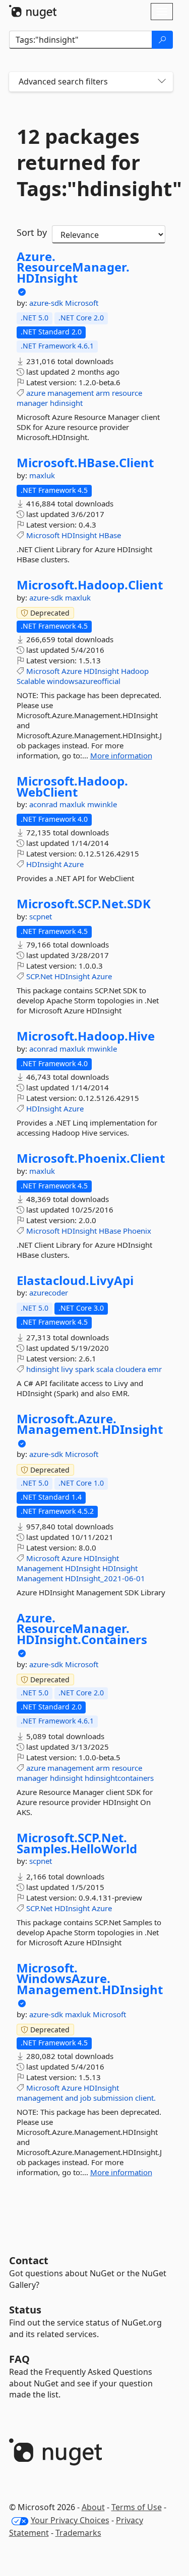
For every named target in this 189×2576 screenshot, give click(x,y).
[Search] (162, 40)
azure (36, 393)
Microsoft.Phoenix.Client (91, 1158)
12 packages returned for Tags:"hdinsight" (91, 162)
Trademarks (78, 2533)
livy (67, 1369)
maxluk (42, 475)
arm (103, 393)
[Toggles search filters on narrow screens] (162, 82)
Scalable (31, 681)
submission (113, 2098)
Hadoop (135, 671)
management (71, 393)
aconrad (44, 804)
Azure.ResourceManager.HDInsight (73, 267)
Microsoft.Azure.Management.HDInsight (90, 1424)
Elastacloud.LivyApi (75, 1280)
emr (155, 1369)
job (86, 2098)
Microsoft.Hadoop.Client (90, 585)
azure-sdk (47, 303)
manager (32, 403)
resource (127, 393)
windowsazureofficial (84, 681)
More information (121, 755)
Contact (29, 2260)
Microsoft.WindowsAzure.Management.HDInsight (90, 1979)
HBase (110, 535)
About (93, 2507)
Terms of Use (137, 2507)
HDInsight (79, 535)
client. (145, 2098)
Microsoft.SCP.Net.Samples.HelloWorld (77, 1843)
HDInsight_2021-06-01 (105, 1578)
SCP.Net (39, 976)
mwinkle (102, 804)
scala (105, 1369)
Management (40, 1568)
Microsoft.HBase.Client (85, 463)
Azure (72, 671)
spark (85, 1369)
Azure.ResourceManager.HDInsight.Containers (82, 1629)
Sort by (32, 232)
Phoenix (137, 1231)
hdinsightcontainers (119, 1778)
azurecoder (49, 1293)
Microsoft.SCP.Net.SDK (84, 904)
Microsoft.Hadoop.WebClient (72, 786)
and (72, 2098)
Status (25, 2310)
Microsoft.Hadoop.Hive (86, 1036)
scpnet (41, 916)
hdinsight (66, 403)
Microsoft (82, 303)
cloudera (131, 1369)
